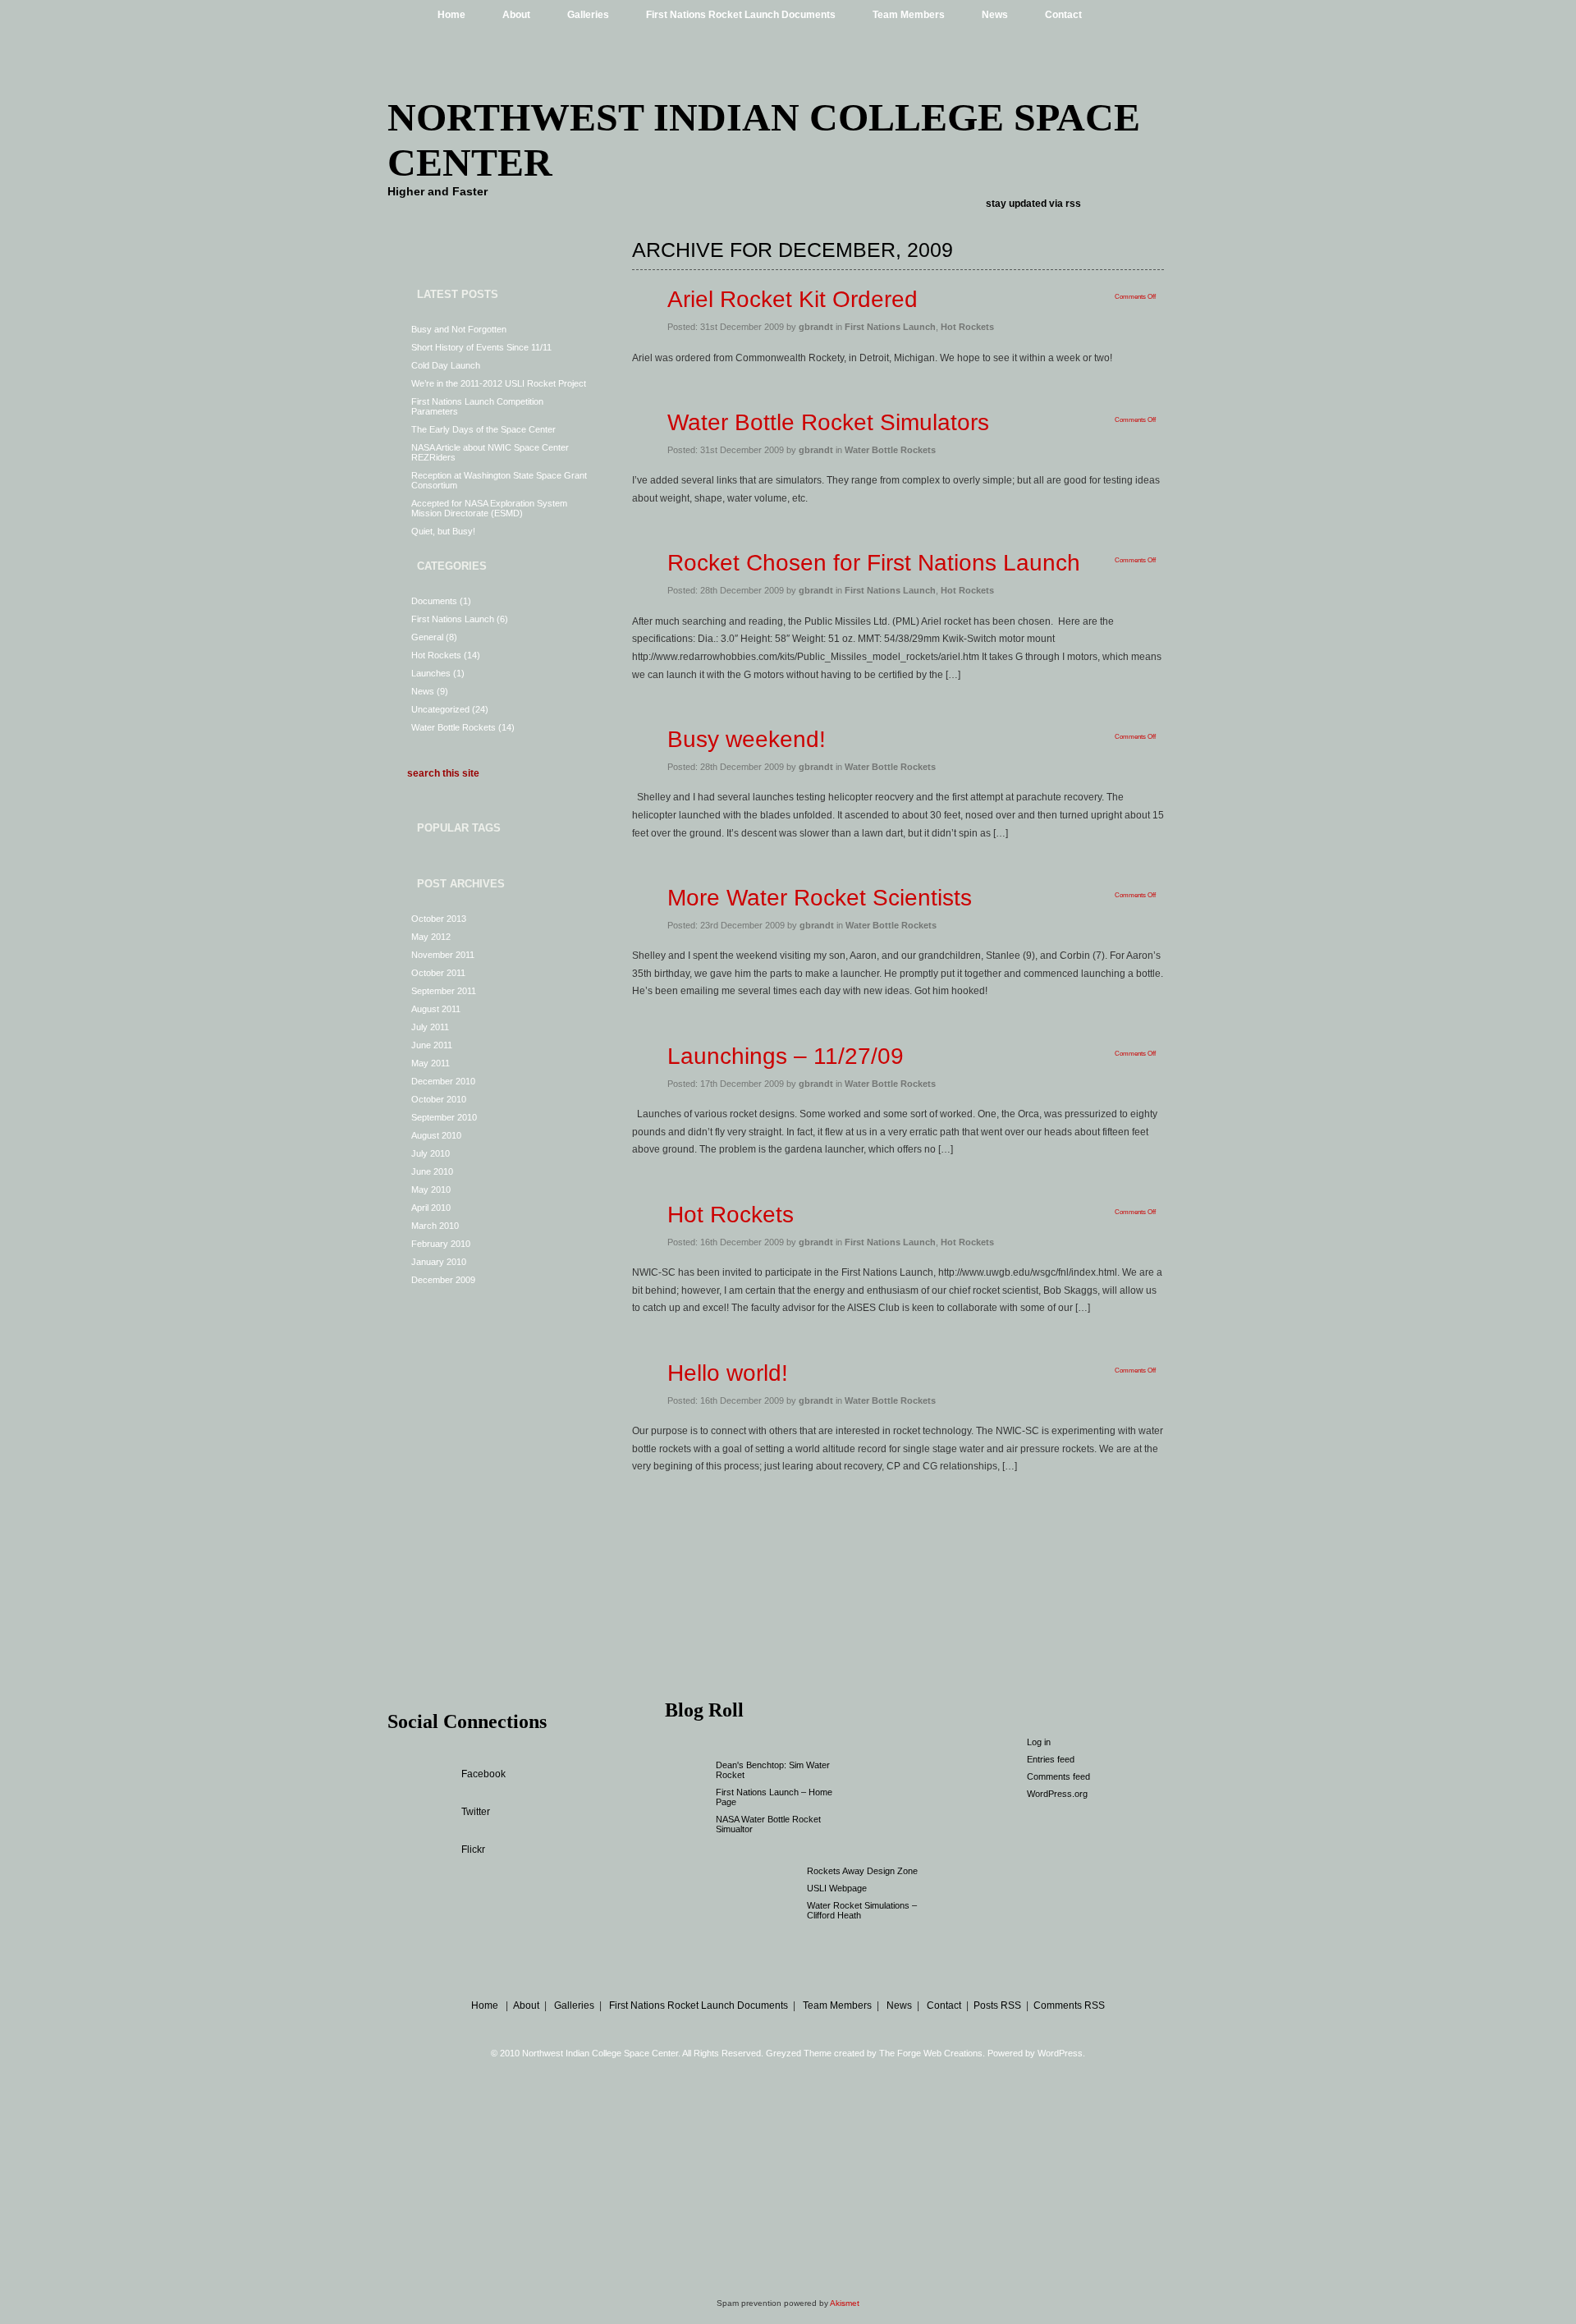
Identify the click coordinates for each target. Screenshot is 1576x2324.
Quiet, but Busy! (443, 531)
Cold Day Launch (446, 365)
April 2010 (431, 1208)
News (995, 15)
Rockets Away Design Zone (862, 1871)
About (516, 15)
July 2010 (431, 1153)
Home (451, 15)
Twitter (476, 1812)
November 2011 (443, 955)
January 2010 (439, 1262)
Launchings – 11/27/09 (786, 1056)
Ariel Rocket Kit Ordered (793, 299)
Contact (1063, 15)
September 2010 (444, 1117)
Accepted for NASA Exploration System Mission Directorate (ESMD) (489, 508)
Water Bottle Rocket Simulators (828, 422)
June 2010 (432, 1171)
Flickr (473, 1850)
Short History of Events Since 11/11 (481, 347)
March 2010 (435, 1226)
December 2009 (443, 1280)
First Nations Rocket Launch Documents (741, 15)
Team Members (909, 15)
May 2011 (431, 1063)
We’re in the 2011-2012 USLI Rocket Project (499, 383)
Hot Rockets (436, 655)
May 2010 (431, 1190)
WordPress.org (1057, 1794)
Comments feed (1058, 1776)
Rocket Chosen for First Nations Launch (874, 563)
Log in (1039, 1742)
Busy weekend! (747, 739)
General (427, 637)
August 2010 (436, 1135)
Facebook (483, 1774)
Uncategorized (440, 709)
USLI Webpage (837, 1888)
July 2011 (430, 1027)
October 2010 (439, 1099)
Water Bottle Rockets (454, 727)
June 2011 (432, 1045)
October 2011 (438, 973)
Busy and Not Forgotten (459, 329)
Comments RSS (1069, 2005)
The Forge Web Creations (931, 2053)
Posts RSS (997, 2005)
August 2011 (436, 1009)
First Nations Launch (453, 619)
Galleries (588, 15)
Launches (431, 673)
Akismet (845, 2303)
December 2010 (443, 1081)
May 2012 (431, 937)
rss (1073, 204)
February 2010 (441, 1244)
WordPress (1060, 2053)
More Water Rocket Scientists (820, 898)
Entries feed (1051, 1759)
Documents (434, 601)
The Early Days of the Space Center (483, 429)
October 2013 (439, 919)
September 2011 (444, 991)
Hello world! (728, 1373)
